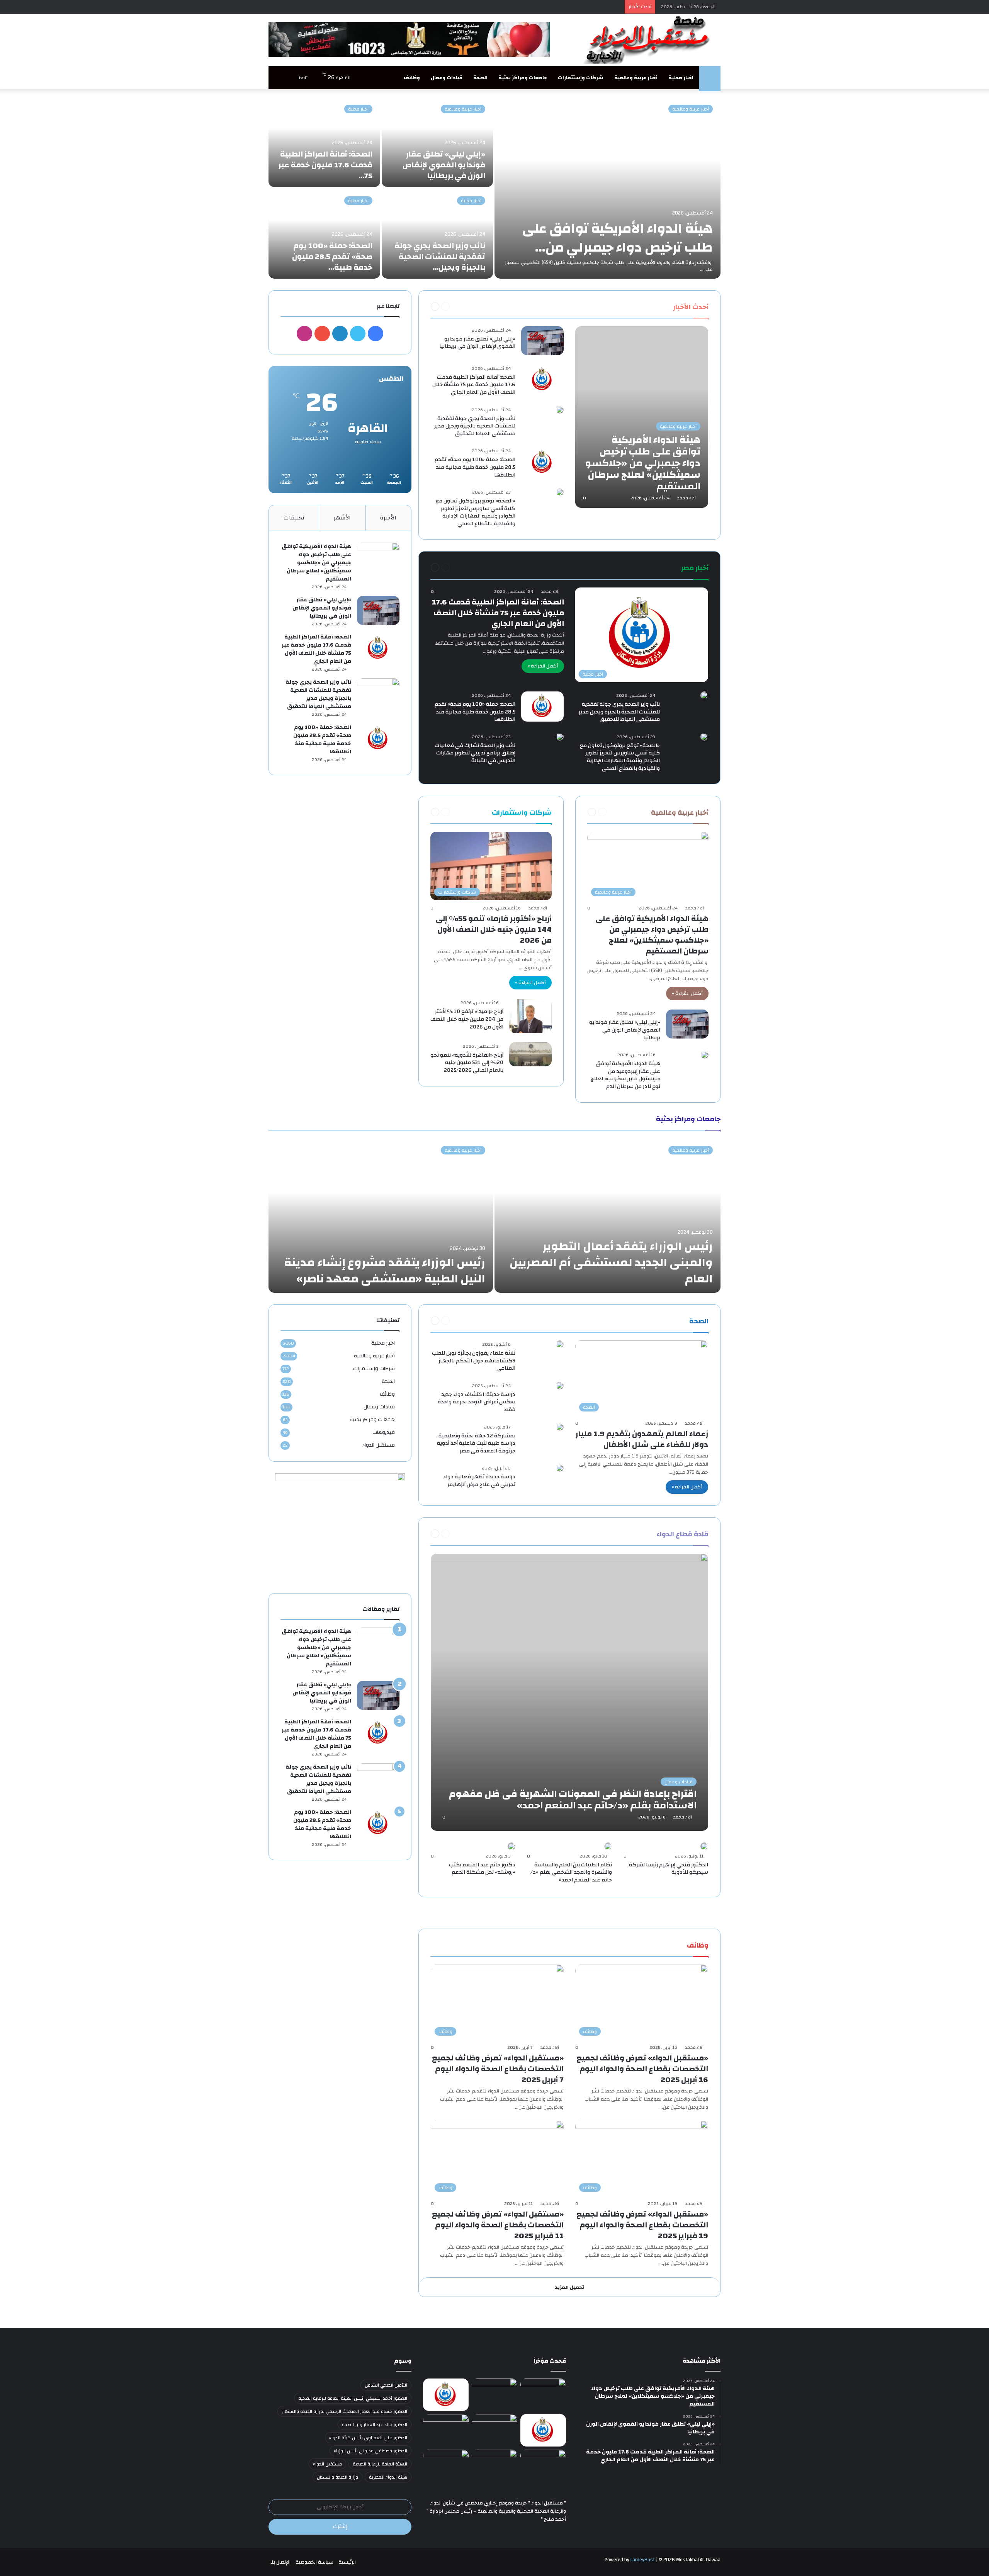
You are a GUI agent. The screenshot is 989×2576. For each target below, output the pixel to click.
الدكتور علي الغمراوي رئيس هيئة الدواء (368, 2438)
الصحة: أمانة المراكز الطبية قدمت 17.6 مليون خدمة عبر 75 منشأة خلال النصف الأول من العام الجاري (474, 385)
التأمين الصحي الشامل (386, 2385)
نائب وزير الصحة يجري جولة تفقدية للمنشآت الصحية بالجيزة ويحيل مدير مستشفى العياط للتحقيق (475, 426)
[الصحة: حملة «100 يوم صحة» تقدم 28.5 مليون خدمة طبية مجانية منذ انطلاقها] (542, 462)
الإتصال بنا (280, 2562)
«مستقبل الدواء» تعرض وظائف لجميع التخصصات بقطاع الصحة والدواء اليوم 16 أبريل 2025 (642, 2069)
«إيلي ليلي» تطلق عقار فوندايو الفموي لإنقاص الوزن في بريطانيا (444, 165)
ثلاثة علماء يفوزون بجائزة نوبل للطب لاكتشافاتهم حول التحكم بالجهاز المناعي (474, 1361)
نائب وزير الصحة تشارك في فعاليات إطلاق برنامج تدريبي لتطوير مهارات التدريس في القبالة (475, 753)
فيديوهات (384, 1432)
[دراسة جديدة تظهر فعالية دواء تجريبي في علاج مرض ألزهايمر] (560, 1468)
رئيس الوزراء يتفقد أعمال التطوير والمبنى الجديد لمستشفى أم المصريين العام (611, 1262)
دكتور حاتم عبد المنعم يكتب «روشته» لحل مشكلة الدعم (482, 1869)
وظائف (412, 78)
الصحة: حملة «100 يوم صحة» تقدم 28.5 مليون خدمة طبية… (332, 256)
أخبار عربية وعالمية (636, 78)
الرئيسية (347, 2562)
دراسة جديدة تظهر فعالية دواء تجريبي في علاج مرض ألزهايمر (479, 1481)
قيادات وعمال (447, 78)
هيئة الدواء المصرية (388, 2477)
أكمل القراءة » (543, 666)
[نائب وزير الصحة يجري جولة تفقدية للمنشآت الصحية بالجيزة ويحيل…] (438, 234)
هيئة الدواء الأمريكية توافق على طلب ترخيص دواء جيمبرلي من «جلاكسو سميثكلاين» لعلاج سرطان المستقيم (652, 935)
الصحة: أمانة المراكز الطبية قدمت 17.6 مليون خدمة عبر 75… (325, 165)
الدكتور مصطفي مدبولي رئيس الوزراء (370, 2451)
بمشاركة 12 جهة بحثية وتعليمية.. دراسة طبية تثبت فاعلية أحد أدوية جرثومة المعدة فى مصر (476, 1443)
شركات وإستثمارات (581, 78)
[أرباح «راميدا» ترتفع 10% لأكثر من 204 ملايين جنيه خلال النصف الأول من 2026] (530, 1016)
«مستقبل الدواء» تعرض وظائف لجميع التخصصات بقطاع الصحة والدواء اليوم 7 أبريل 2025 (498, 2069)
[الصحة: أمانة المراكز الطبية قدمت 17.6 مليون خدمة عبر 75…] (324, 142)
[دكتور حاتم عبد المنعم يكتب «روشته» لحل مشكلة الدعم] (511, 1846)
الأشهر (342, 518)
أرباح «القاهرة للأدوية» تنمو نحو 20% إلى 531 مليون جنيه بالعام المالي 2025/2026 (467, 1063)
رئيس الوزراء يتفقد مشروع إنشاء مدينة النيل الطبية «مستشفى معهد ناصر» (385, 1271)
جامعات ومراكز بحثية (523, 78)
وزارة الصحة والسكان (337, 2477)
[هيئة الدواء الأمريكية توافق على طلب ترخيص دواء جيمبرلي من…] (608, 188)
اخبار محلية (681, 78)
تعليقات (294, 518)
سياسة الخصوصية (314, 2562)
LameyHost (643, 2560)
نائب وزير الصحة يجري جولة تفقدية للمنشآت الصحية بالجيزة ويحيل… (440, 256)
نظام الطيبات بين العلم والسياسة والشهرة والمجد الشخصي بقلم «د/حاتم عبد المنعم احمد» (571, 1872)
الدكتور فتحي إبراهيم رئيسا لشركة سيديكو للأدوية (669, 1869)
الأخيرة (388, 518)
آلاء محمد (687, 498)
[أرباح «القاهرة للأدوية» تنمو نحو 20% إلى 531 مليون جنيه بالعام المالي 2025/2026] (530, 1054)
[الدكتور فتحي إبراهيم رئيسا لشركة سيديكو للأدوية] (704, 1846)
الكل (658, 306)
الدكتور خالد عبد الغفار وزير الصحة (375, 2424)
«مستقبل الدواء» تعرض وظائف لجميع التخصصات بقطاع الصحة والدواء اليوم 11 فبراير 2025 (498, 2225)
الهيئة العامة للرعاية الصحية (380, 2464)
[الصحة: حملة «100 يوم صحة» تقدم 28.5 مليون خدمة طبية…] (324, 234)
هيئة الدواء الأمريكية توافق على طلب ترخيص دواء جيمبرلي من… (618, 238)
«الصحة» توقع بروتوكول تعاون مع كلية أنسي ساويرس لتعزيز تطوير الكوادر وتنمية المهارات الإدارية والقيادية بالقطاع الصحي (475, 512)
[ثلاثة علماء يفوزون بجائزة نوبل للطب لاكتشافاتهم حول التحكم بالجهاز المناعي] (560, 1344)
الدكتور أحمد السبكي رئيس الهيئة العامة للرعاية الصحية (353, 2398)
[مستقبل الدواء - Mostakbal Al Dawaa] (649, 40)
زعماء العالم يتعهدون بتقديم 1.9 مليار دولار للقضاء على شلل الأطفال (642, 1439)
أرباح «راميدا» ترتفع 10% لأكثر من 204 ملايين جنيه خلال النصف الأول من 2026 (467, 1019)
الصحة (480, 78)
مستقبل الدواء (378, 1445)
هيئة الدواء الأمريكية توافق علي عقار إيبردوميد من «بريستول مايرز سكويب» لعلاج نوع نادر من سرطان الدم (625, 1075)
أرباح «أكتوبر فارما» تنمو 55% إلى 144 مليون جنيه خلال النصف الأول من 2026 (494, 929)
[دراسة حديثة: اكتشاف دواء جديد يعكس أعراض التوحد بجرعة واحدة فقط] (560, 1386)
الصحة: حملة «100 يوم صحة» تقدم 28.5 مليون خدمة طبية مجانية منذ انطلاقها (475, 467)
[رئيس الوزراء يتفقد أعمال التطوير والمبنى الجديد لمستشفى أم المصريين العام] (608, 1216)
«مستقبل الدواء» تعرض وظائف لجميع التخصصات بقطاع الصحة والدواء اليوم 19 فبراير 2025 (642, 2225)
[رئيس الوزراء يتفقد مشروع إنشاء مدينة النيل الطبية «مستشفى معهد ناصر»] (381, 1216)
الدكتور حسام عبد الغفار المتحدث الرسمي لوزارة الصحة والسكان (344, 2411)
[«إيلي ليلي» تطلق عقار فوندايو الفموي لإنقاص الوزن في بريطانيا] (438, 142)
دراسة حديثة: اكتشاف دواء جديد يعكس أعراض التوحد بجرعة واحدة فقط (477, 1402)
